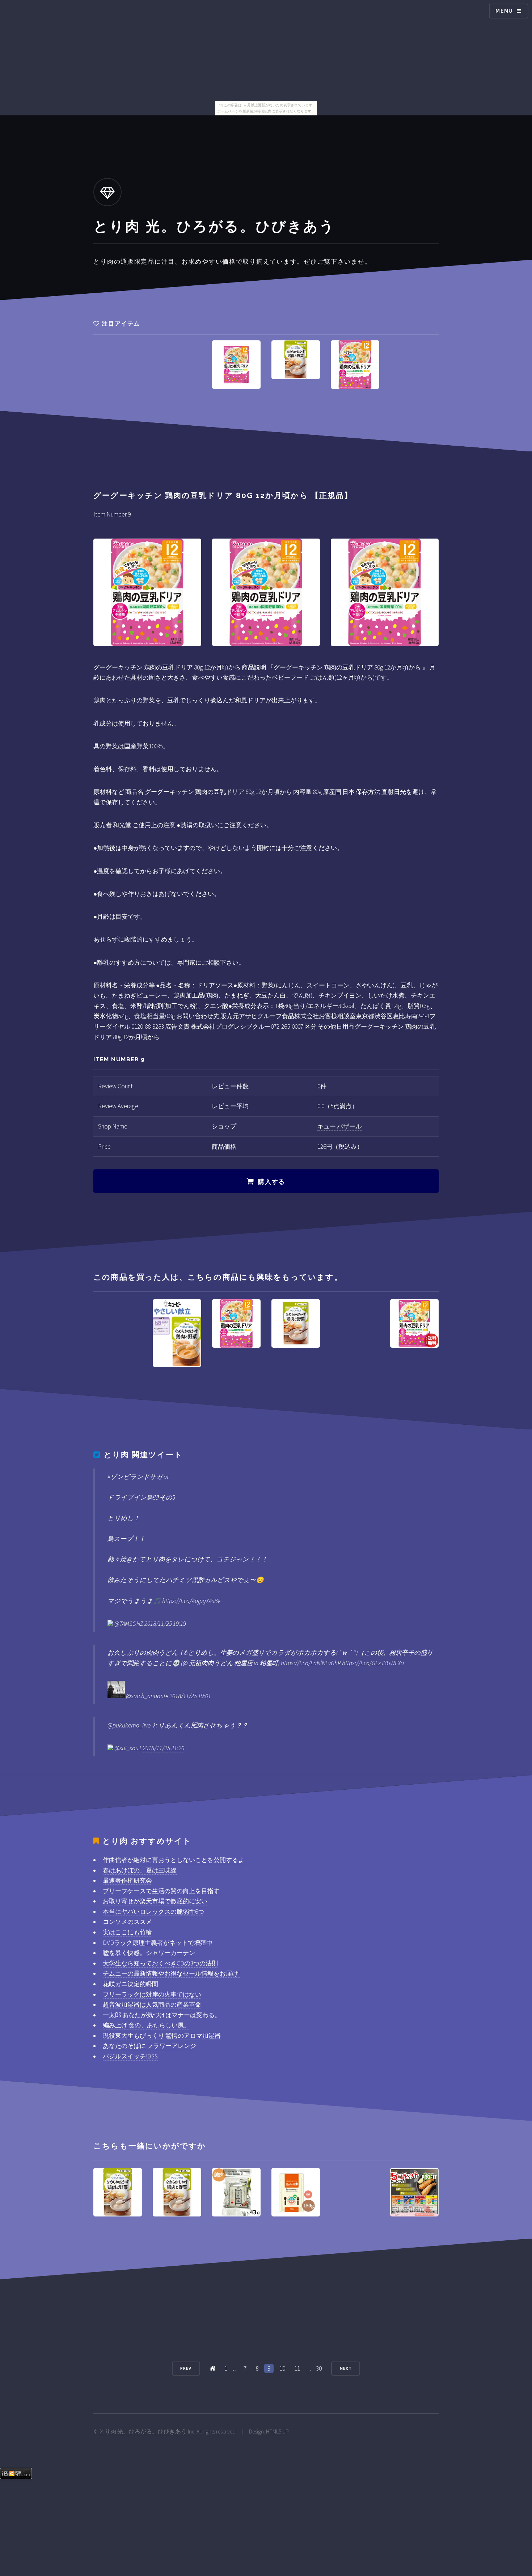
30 (319, 2368)
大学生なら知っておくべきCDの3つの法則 (160, 1963)
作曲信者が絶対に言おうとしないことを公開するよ (174, 1860)
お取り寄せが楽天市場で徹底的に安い (155, 1901)
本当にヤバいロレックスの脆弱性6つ (153, 1912)
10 (282, 2368)
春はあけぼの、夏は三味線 (140, 1870)
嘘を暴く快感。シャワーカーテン (149, 1953)
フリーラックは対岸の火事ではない (152, 1994)
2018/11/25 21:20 (163, 1748)
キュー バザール (339, 1126)
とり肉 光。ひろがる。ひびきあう (143, 2432)
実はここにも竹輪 (127, 1932)
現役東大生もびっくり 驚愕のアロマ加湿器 (162, 2036)
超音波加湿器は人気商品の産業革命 (152, 2005)
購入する (272, 1182)
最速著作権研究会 (127, 1880)
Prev (186, 2368)
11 (297, 2368)
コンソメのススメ (127, 1922)
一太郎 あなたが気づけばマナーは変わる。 (162, 2015)
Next (346, 2368)
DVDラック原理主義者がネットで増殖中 (158, 1943)
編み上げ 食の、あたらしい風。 (146, 2025)
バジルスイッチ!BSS (130, 2056)
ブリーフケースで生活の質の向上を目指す (161, 1891)
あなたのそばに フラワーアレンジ (149, 2046)
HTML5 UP (277, 2432)
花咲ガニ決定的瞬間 (130, 1984)
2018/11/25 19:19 (165, 1624)
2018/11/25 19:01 (190, 1696)
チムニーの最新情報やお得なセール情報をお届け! (171, 1973)
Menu (504, 11)
